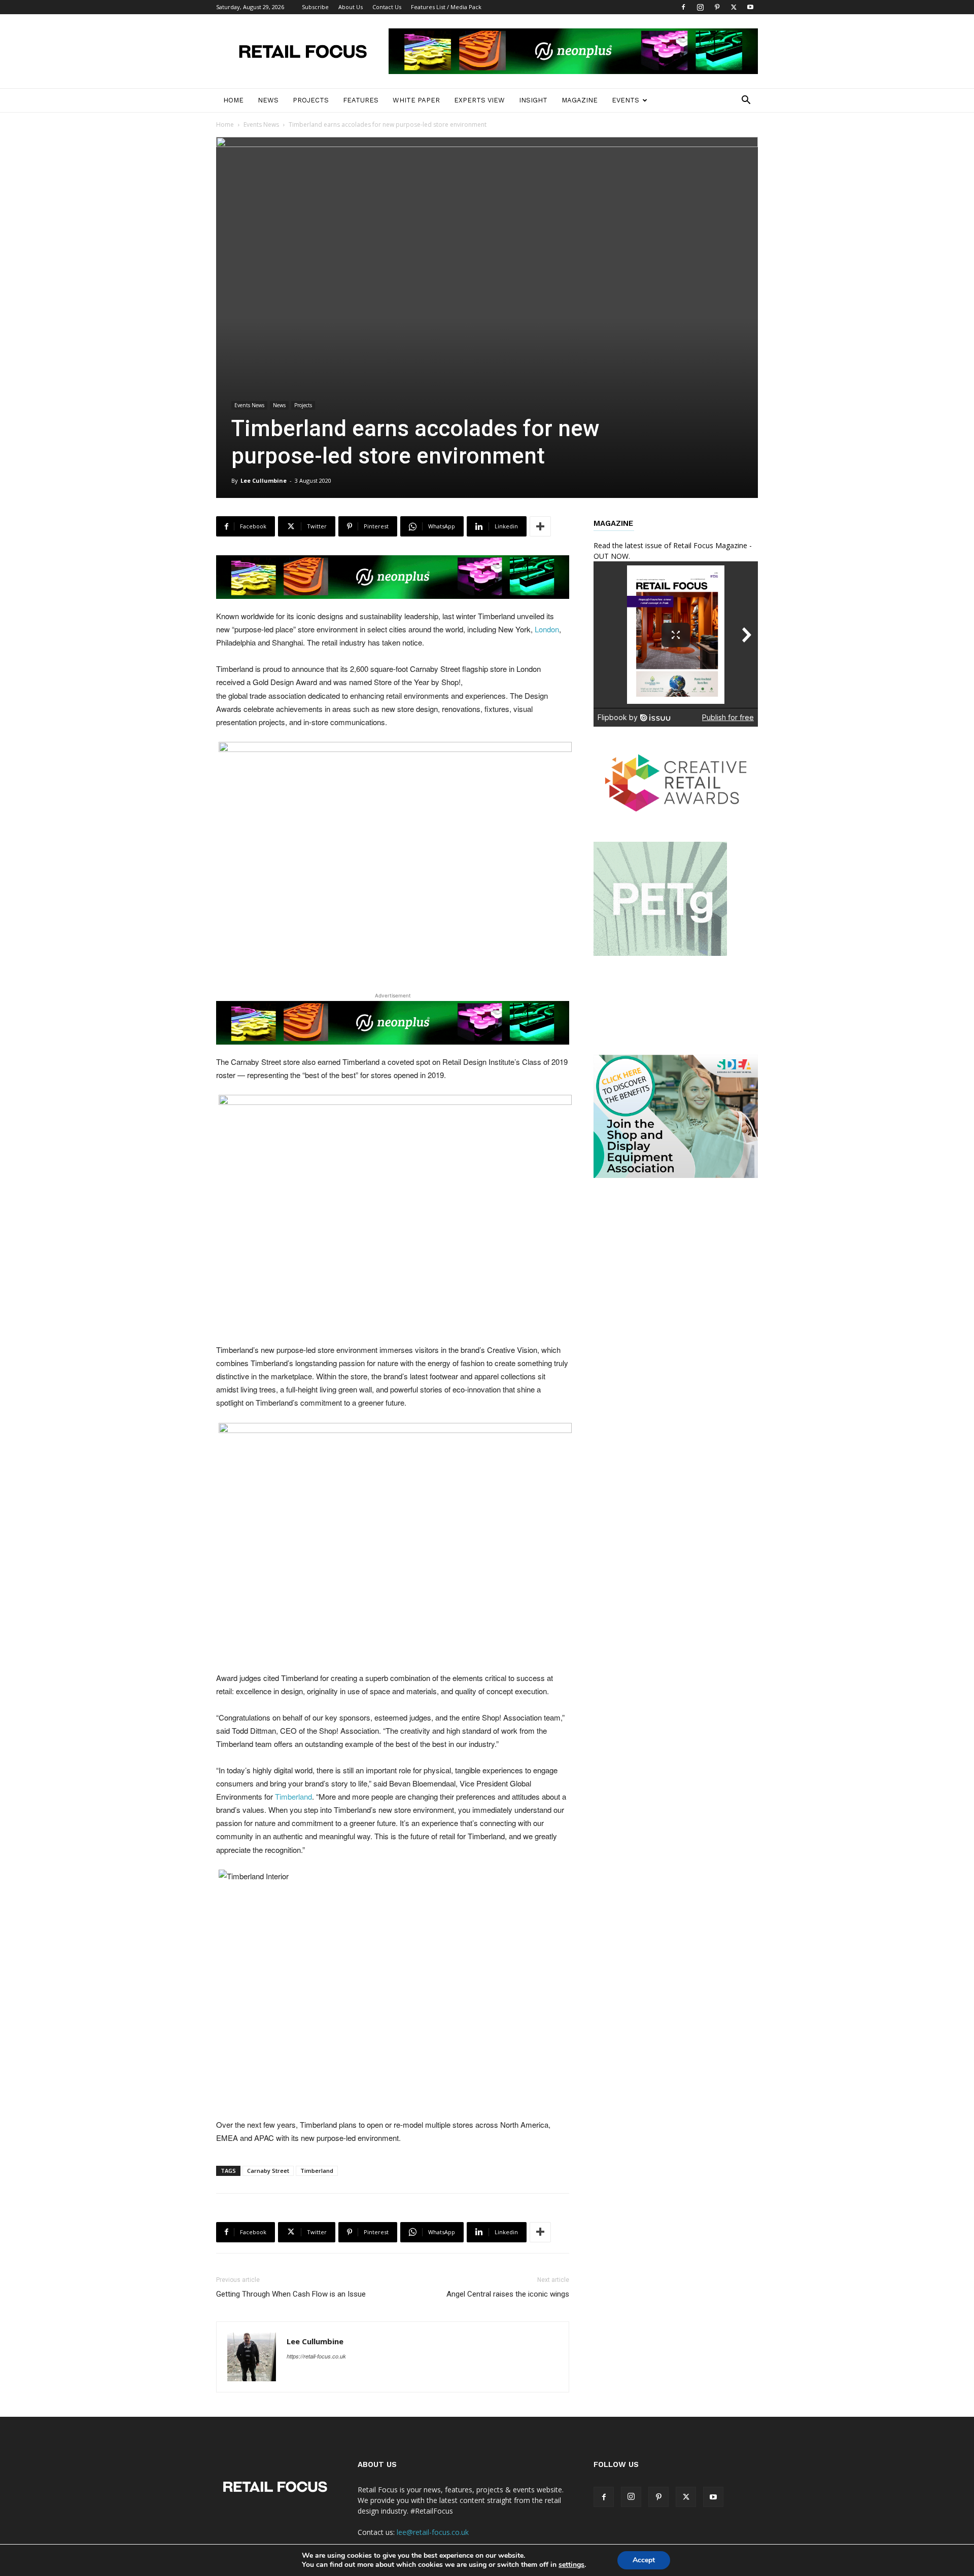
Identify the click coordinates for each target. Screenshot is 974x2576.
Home (233, 100)
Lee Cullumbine (264, 480)
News (268, 100)
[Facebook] (683, 7)
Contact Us (387, 7)
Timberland (293, 1796)
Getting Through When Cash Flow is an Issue (291, 2294)
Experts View (479, 100)
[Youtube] (750, 7)
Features (361, 100)
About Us (351, 7)
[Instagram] (700, 7)
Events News (261, 124)
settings (571, 2565)
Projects (311, 100)
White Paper (416, 100)
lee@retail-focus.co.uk (433, 2532)
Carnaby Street (268, 2171)
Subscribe (315, 7)
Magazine (580, 100)
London (547, 629)
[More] (540, 526)
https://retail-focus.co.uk (316, 2356)
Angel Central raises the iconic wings (508, 2294)
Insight (533, 100)
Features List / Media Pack (446, 7)
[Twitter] (734, 7)
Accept (644, 2560)
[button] (746, 101)
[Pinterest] (717, 7)
